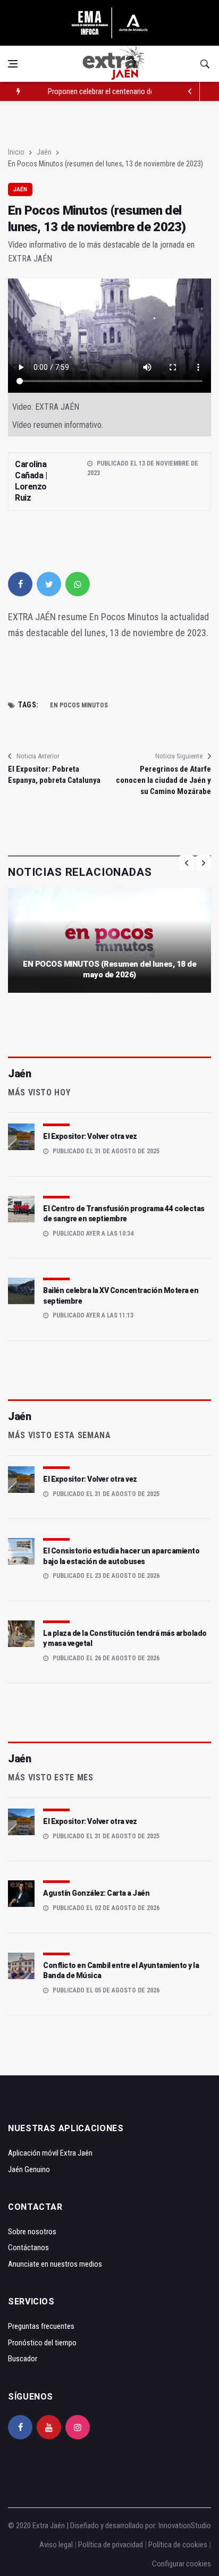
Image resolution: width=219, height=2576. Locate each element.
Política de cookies (178, 2545)
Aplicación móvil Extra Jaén (50, 2153)
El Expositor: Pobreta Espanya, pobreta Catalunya (54, 775)
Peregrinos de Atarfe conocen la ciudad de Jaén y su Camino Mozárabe (163, 780)
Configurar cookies (182, 2564)
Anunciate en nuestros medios (55, 2264)
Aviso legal (56, 2545)
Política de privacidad (111, 2545)
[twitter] (49, 584)
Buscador (23, 2359)
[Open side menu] (13, 64)
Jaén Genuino (29, 2169)
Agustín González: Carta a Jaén (96, 1893)
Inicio (16, 152)
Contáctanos (28, 2248)
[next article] (190, 91)
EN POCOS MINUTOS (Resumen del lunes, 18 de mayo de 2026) (109, 969)
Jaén (44, 152)
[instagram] (78, 2427)
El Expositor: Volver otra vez (90, 1136)
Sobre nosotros (32, 2232)
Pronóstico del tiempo (42, 2343)
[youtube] (49, 2427)
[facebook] (20, 584)
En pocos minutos (79, 705)
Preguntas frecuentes (41, 2326)
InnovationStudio (185, 2526)
